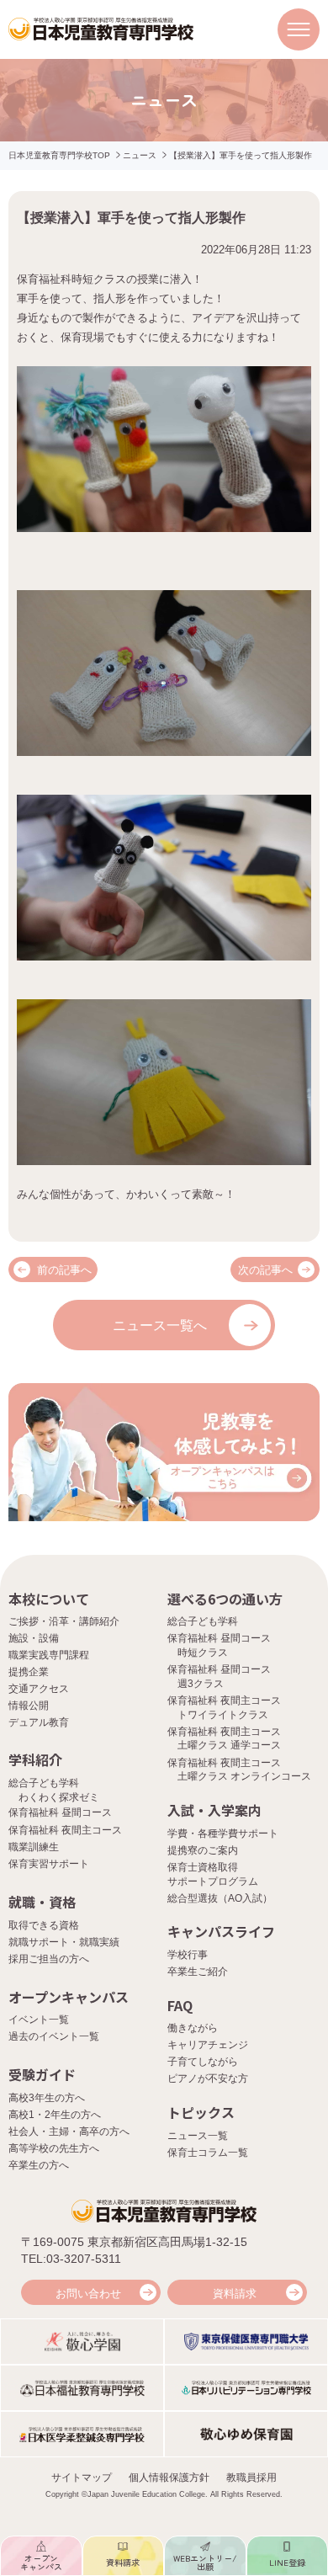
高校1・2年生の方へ (55, 2115)
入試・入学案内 (214, 1810)
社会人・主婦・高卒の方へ (69, 2132)
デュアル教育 (39, 1722)
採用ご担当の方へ (49, 1959)
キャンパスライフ (221, 1931)
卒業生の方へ (39, 2165)
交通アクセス (39, 1689)
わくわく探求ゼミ (59, 1797)
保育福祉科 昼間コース (60, 1812)
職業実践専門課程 (49, 1655)
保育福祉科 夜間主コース (65, 1830)
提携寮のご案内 (203, 1850)
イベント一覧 (39, 2020)
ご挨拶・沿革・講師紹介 (64, 1621)
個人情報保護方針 (169, 2478)
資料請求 (235, 2294)
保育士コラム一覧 (208, 2153)
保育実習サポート (49, 1864)
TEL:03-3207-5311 (71, 2259)
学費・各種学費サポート (223, 1834)
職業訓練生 (34, 1847)
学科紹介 (35, 1759)
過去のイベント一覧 (54, 2036)
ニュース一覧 (198, 2136)
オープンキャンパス (69, 1997)
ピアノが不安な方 (208, 2078)
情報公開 (29, 1706)
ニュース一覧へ (160, 1325)
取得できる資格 (44, 1925)
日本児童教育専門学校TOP (59, 155)
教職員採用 (251, 2478)
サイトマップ (82, 2478)
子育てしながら (203, 2062)
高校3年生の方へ (47, 2098)
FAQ (180, 2005)
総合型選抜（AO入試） (220, 1898)
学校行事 (188, 1955)
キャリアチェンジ (208, 2045)
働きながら (193, 2028)
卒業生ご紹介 (198, 1972)
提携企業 (29, 1672)
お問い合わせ (88, 2294)
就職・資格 (42, 1902)
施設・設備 (34, 1638)
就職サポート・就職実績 (64, 1942)
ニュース (140, 155)
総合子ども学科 (203, 1621)
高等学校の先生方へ (54, 2148)
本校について (49, 1599)
